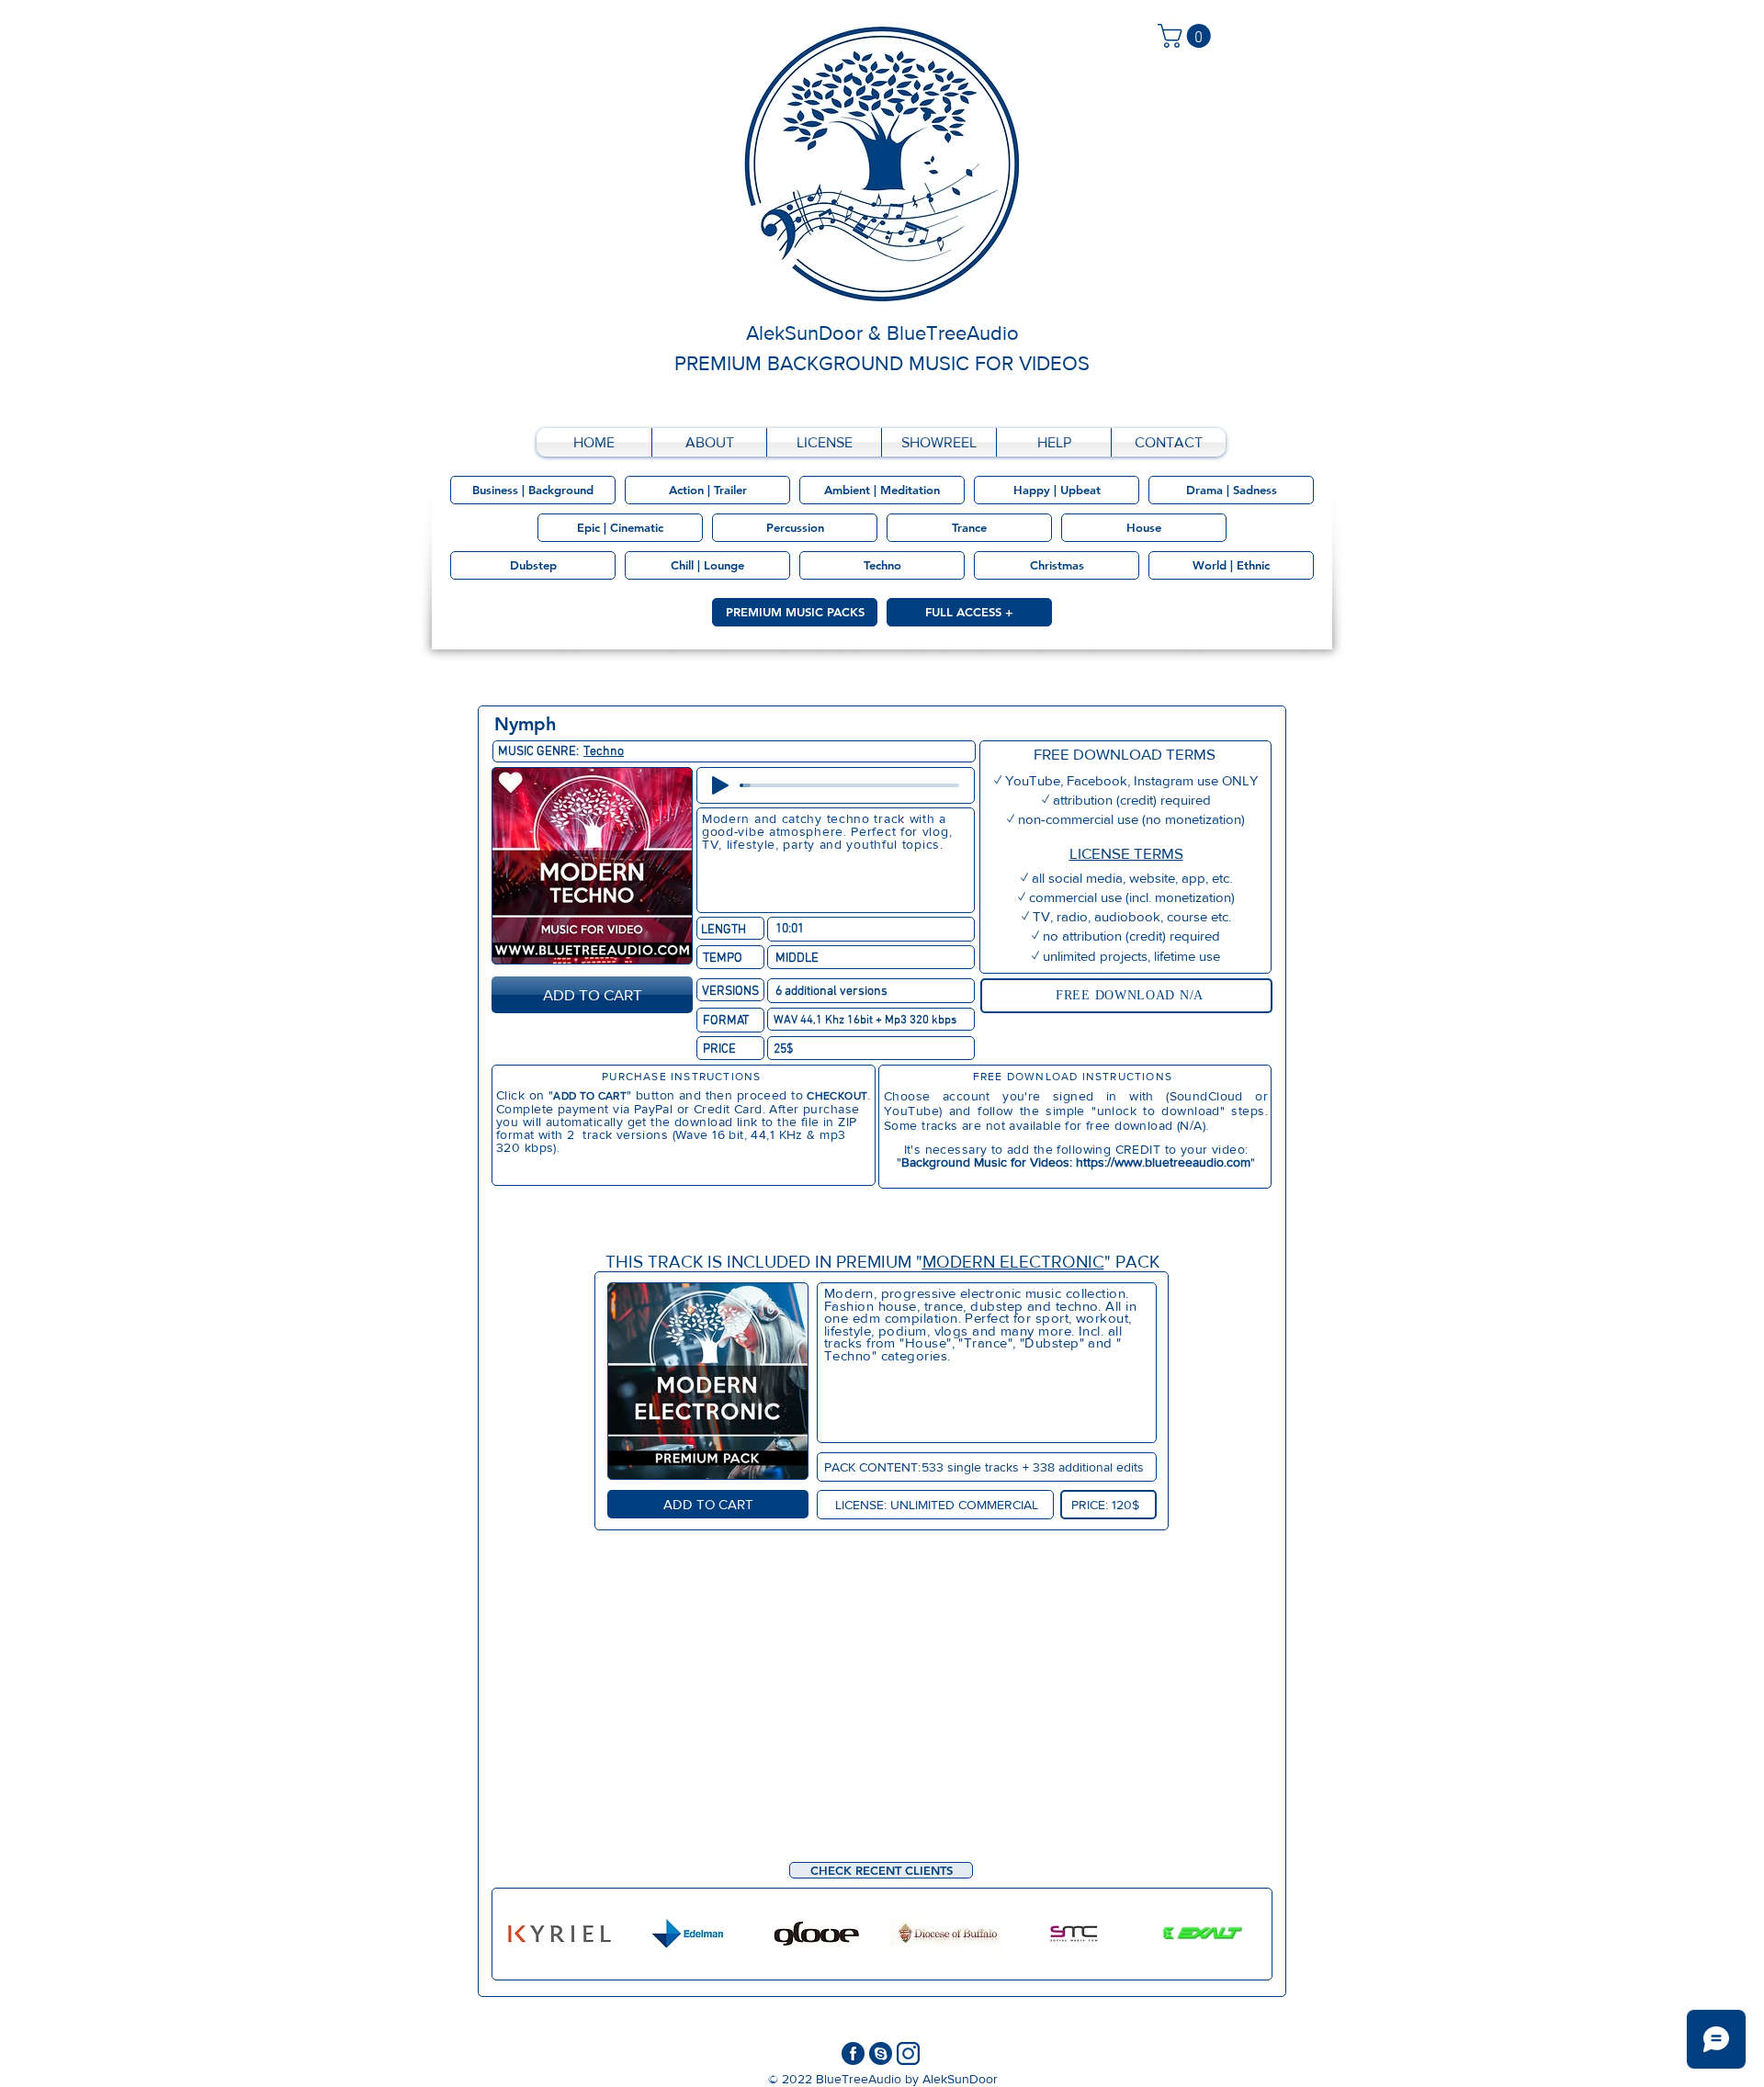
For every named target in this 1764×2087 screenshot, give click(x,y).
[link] (1187, 36)
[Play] (720, 785)
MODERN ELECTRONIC (1013, 1262)
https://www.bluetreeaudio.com (1163, 1162)
